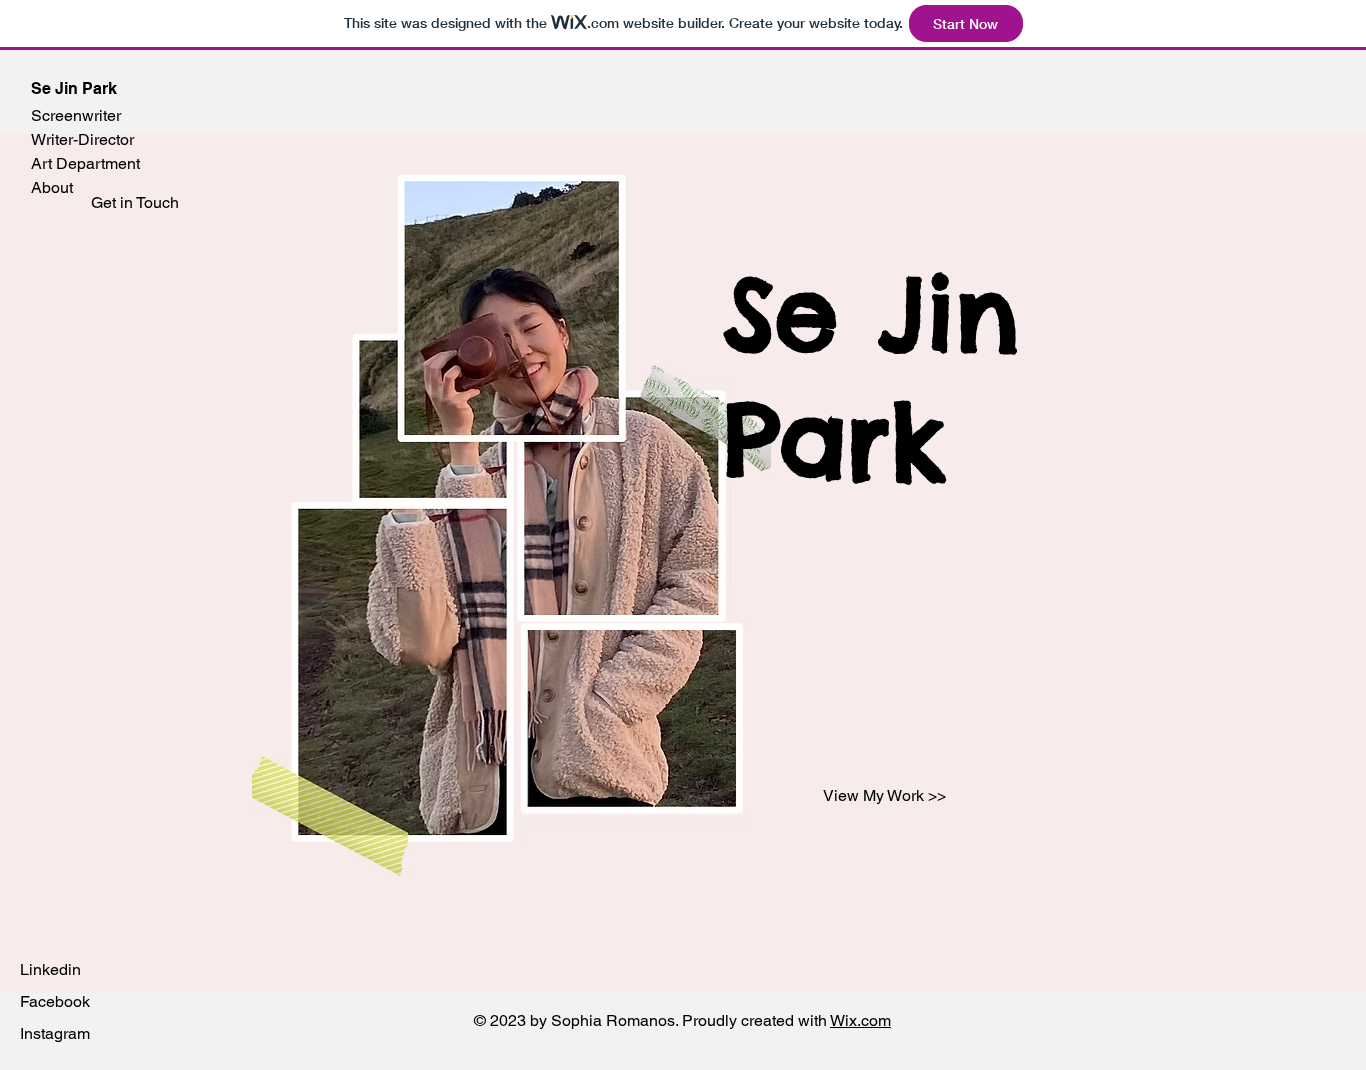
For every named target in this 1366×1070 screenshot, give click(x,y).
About (52, 187)
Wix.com (860, 1020)
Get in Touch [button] (135, 202)
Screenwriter (76, 115)
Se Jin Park (74, 88)
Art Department (85, 163)
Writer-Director (82, 139)
